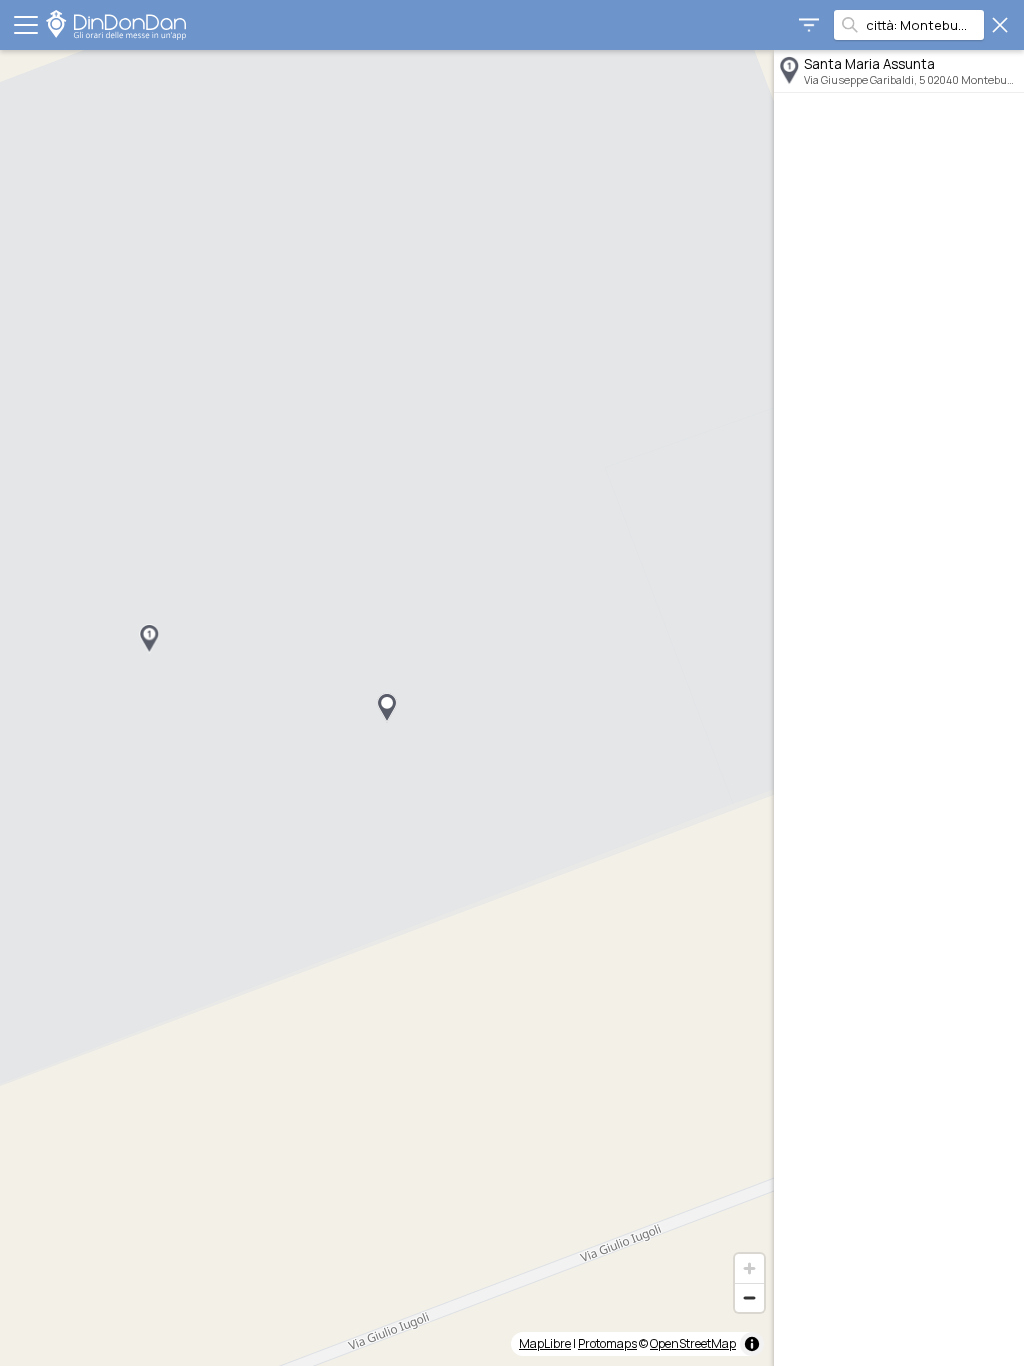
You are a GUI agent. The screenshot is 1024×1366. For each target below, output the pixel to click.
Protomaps (607, 1343)
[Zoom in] (749, 1268)
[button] (149, 639)
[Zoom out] (749, 1297)
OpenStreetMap (693, 1343)
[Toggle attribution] (752, 1344)
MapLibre (545, 1343)
